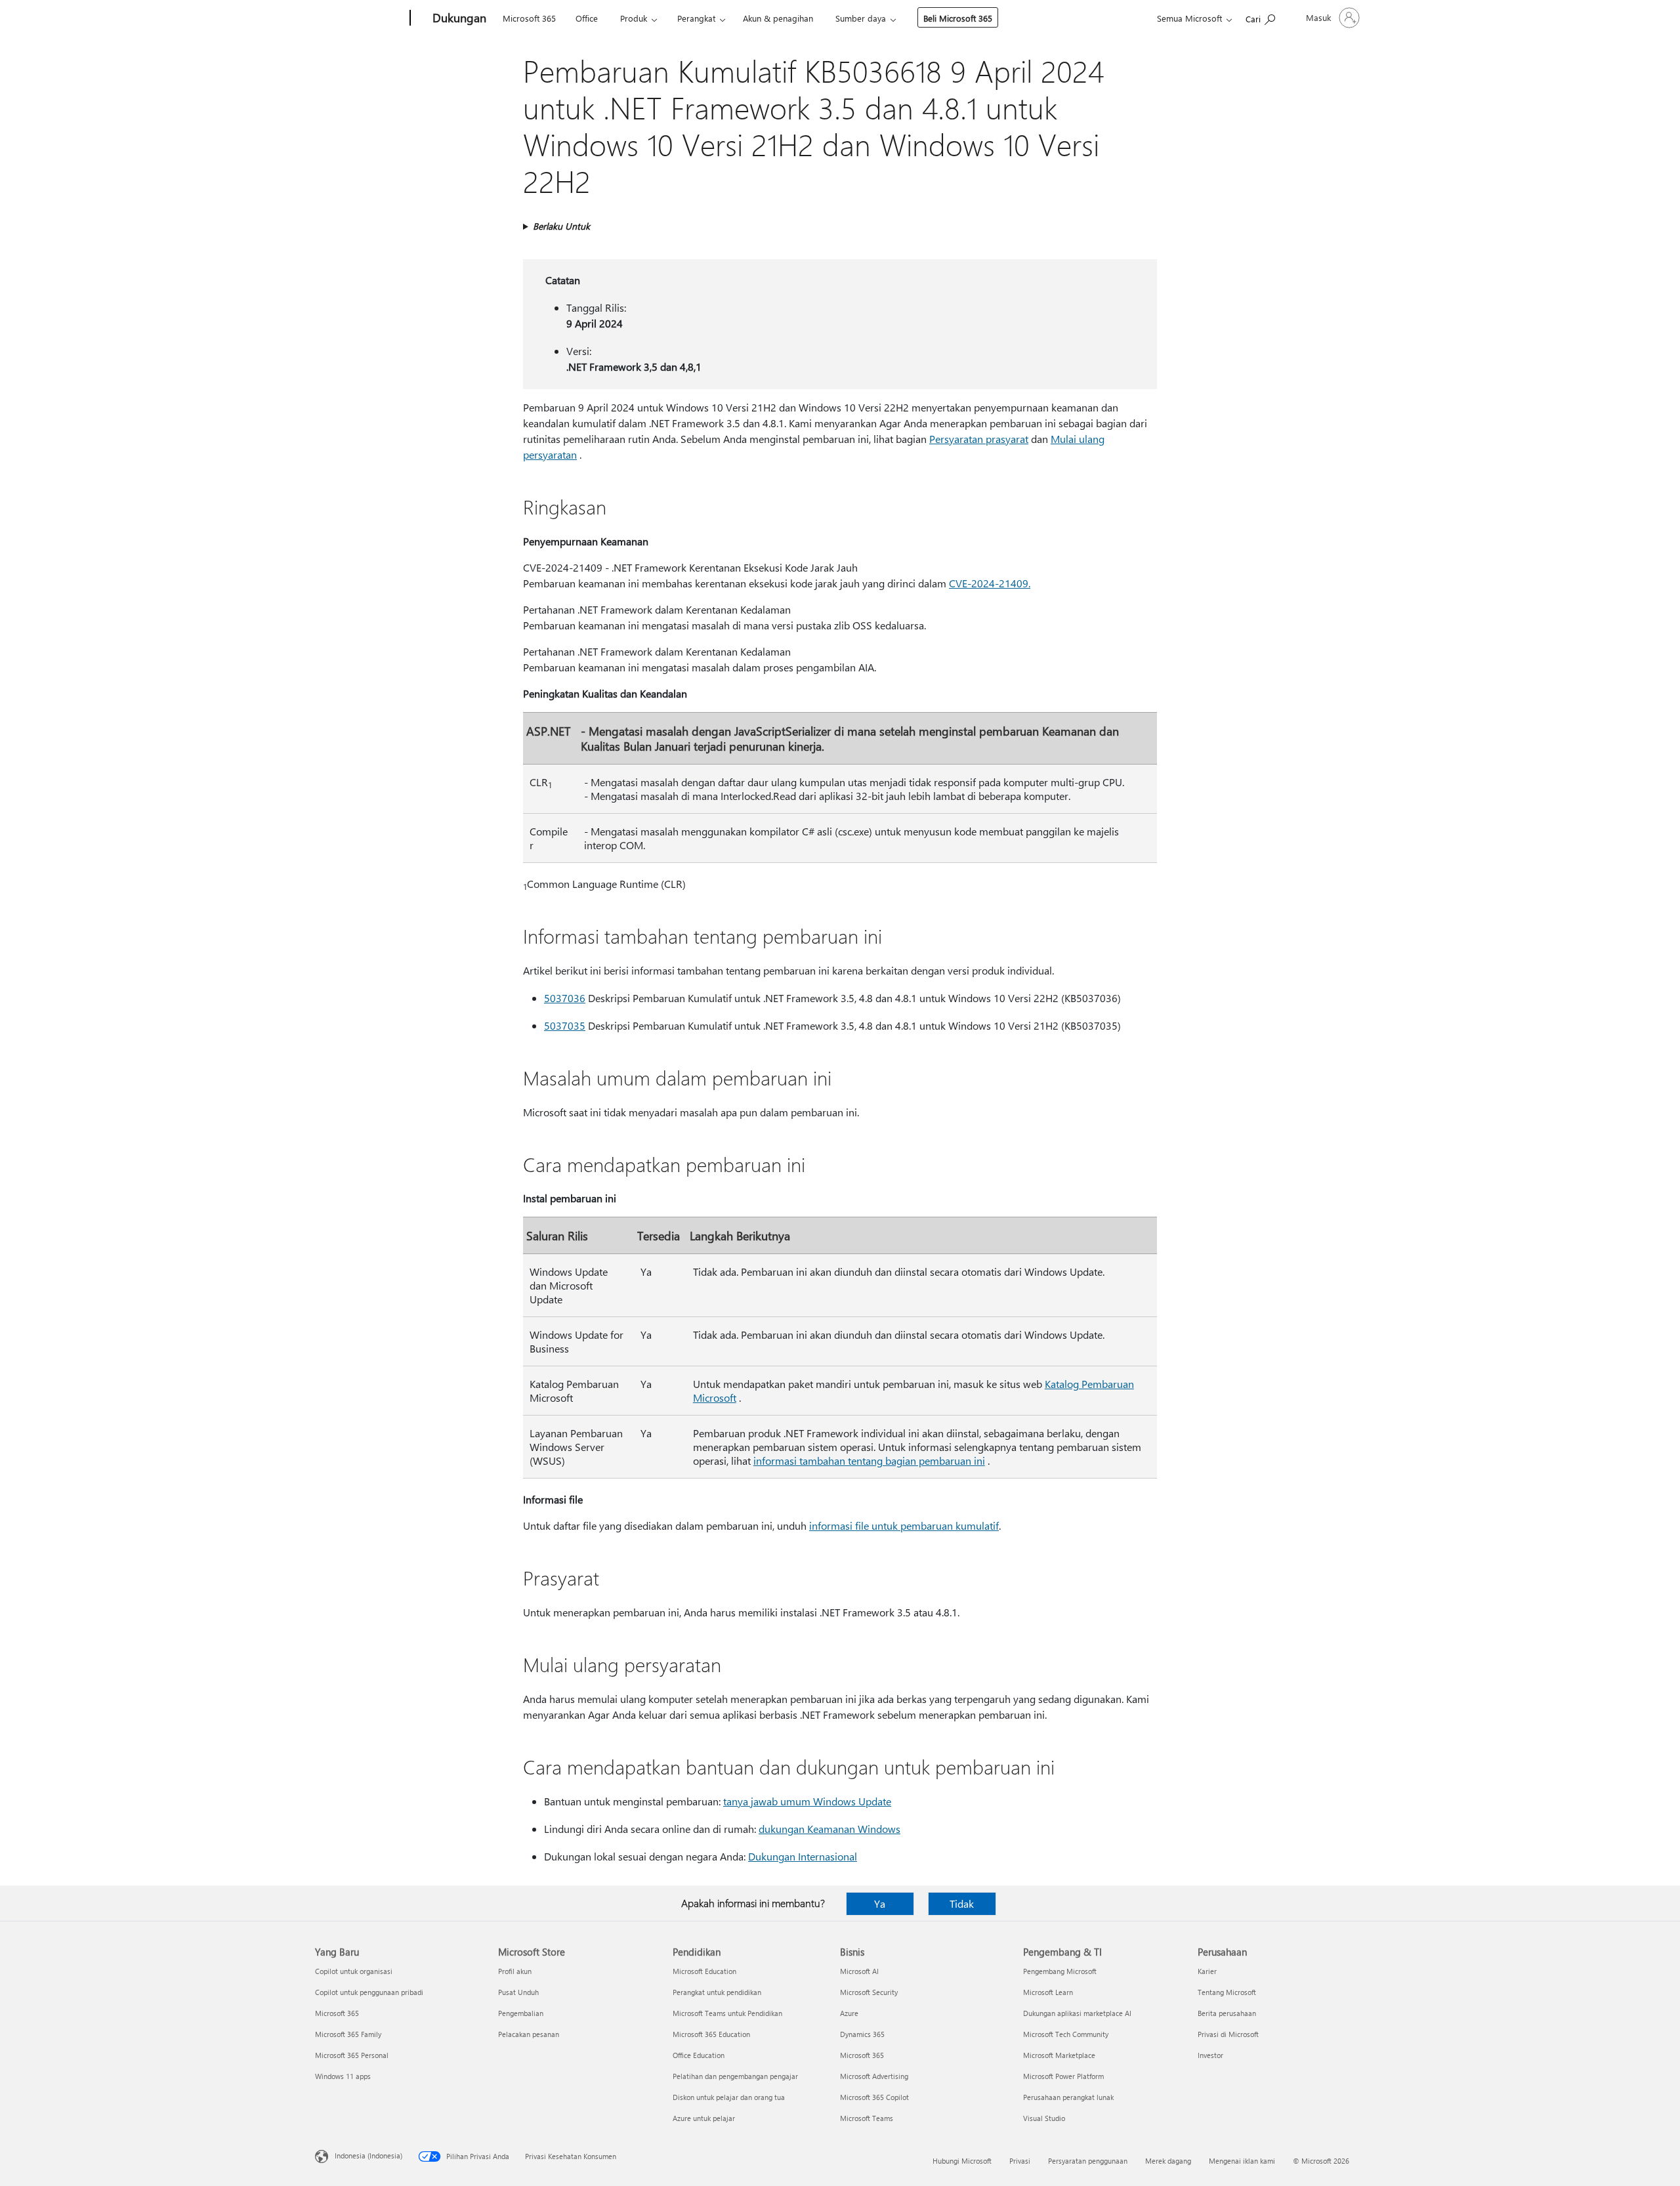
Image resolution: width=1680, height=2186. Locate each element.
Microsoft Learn (1048, 1992)
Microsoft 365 (529, 18)
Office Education (699, 2055)
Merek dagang (1168, 2161)
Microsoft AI (859, 1971)
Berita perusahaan (1227, 2013)
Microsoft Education (704, 1971)
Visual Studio (1044, 2118)
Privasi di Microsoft (1228, 2034)
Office (587, 18)
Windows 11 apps (343, 2076)
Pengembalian (521, 2013)
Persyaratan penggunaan (1088, 2161)
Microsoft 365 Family (348, 2034)
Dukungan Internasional (803, 1856)
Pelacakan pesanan (529, 2034)
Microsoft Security (869, 1992)
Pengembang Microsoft (1060, 1971)
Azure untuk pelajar (704, 2118)
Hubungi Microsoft (962, 2161)
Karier (1207, 1971)
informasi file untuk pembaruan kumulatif (904, 1525)
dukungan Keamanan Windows (829, 1829)
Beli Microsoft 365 (958, 18)
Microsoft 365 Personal (352, 2055)
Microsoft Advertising (874, 2076)
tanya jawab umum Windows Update (807, 1801)
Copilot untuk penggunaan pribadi (369, 1992)
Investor (1210, 2055)
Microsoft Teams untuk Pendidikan (727, 2013)
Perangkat (696, 18)
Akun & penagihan (778, 18)
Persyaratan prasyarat (979, 439)
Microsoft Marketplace (1059, 2055)
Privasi (1020, 2161)
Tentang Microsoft (1227, 1992)
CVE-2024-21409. (990, 583)
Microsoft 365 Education (711, 2034)
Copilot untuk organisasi (354, 1971)
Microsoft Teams (867, 2118)
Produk (634, 18)
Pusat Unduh (518, 1992)
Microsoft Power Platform (1063, 2076)
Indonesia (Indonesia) (368, 2155)
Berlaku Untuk (561, 226)
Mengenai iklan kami (1242, 2161)
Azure (849, 2013)
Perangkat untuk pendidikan (717, 1992)
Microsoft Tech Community (1066, 2034)
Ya (880, 1903)
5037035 (565, 1025)
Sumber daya (861, 18)
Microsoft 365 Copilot (874, 2097)
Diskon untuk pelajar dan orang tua (729, 2097)
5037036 (565, 998)
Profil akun (515, 1971)
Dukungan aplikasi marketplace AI (1077, 2013)
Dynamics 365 (862, 2034)
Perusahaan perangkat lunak (1068, 2097)
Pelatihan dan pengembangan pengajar (735, 2076)
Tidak (962, 1903)
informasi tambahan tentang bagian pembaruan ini (869, 1461)
